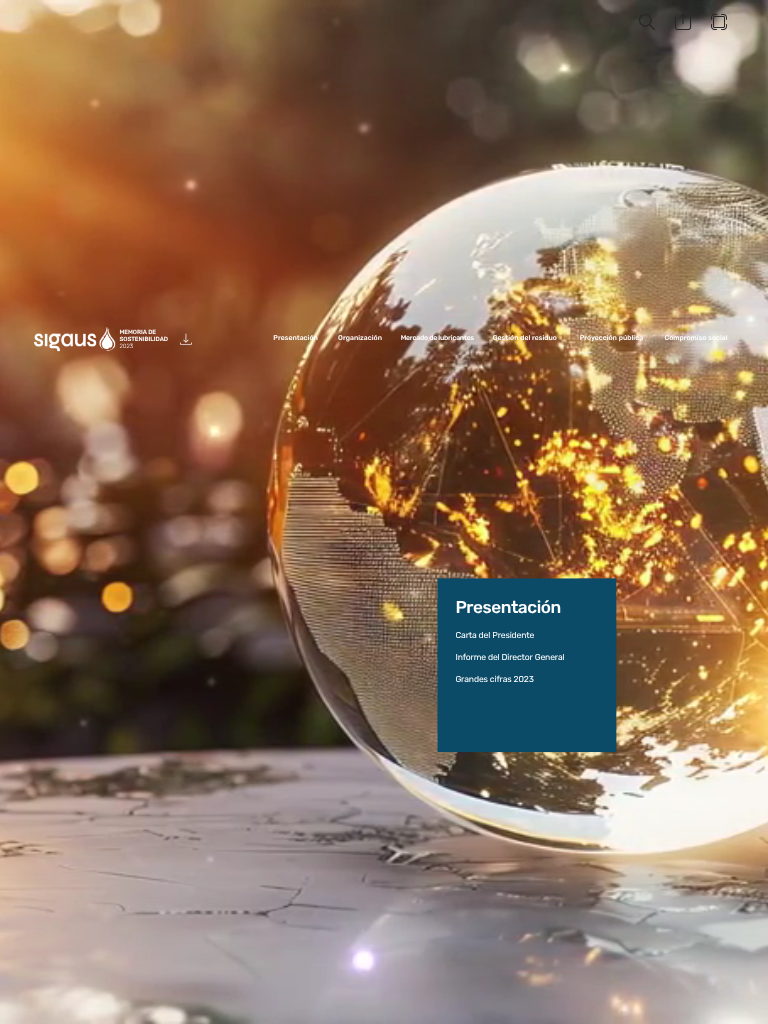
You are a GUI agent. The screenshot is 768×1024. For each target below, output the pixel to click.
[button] (647, 22)
